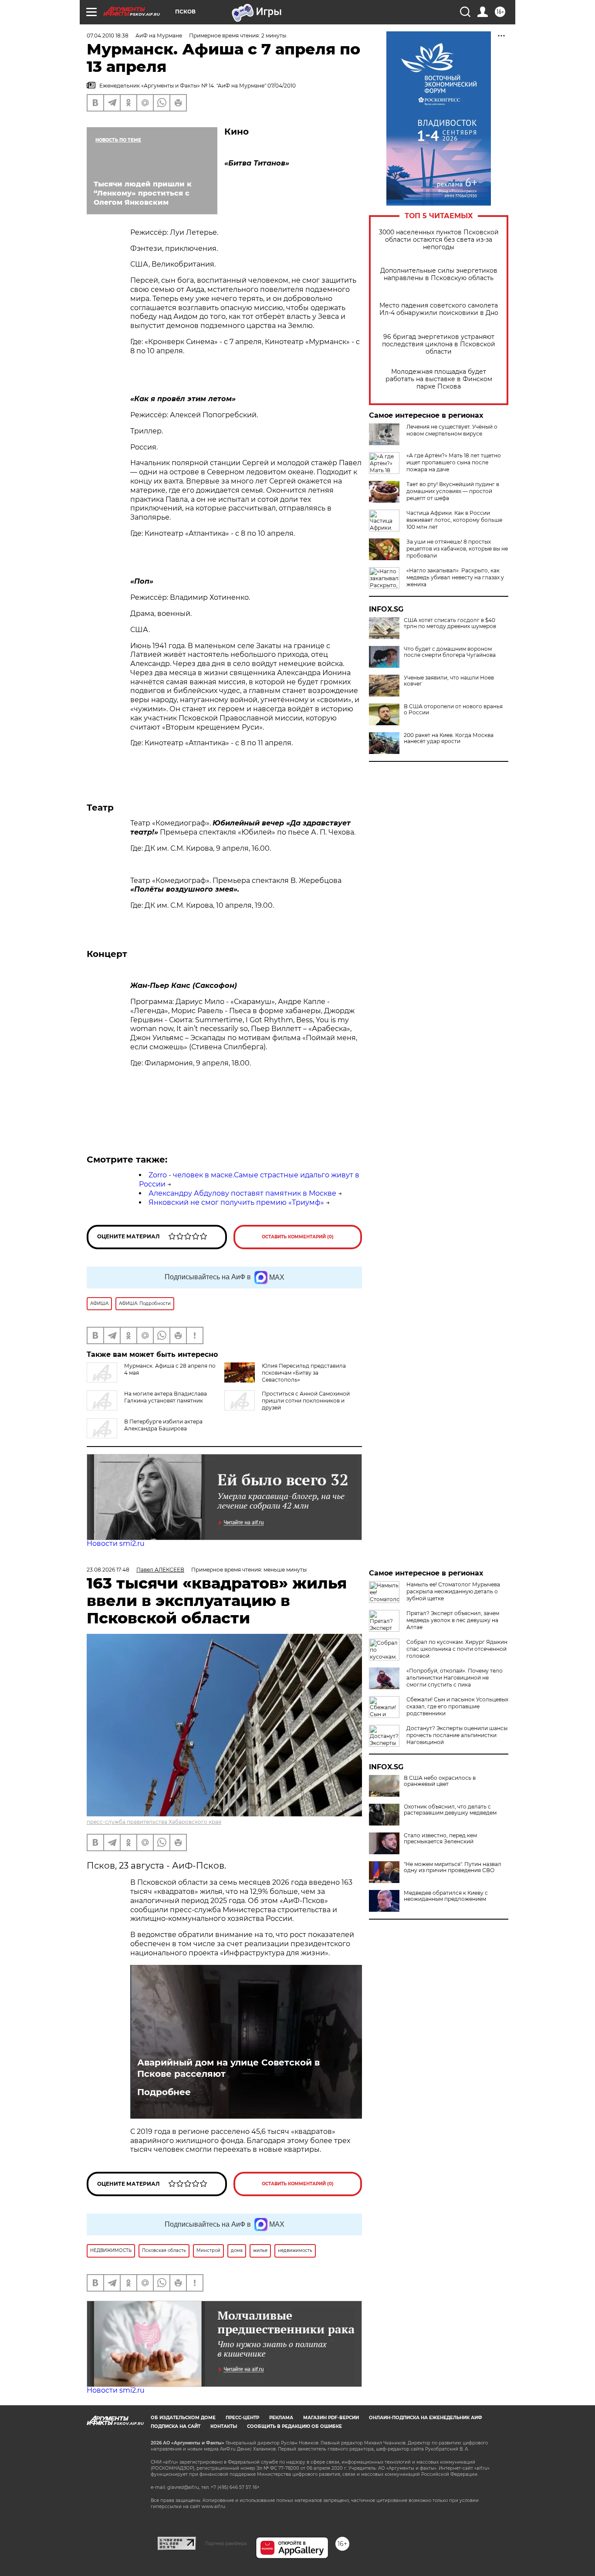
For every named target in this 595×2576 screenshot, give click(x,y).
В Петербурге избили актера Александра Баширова (163, 1425)
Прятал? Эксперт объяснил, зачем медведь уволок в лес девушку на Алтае (453, 1620)
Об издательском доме (183, 2418)
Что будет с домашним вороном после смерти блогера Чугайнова (450, 652)
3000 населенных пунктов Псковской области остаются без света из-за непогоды (439, 240)
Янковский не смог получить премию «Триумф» (236, 1202)
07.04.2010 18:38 (108, 35)
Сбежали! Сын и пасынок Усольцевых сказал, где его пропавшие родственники (457, 1706)
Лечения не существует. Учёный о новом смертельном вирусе (452, 430)
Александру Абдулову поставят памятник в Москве (242, 1193)
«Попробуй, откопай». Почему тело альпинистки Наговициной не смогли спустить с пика (455, 1678)
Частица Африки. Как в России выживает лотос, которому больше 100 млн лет (454, 520)
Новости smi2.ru (116, 1543)
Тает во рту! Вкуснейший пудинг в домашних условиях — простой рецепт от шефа (453, 491)
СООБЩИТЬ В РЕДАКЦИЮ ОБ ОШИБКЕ (294, 2426)
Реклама (281, 2418)
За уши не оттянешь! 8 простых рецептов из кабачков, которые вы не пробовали (457, 549)
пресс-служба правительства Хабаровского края (154, 1822)
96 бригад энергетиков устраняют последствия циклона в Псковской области (439, 344)
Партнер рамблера (226, 2543)
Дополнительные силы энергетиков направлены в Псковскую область (439, 274)
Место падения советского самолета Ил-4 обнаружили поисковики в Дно (439, 309)
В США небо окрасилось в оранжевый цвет (440, 1781)
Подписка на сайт (176, 2426)
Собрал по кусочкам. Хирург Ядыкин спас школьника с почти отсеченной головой (457, 1649)
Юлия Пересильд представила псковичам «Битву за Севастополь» (304, 1373)
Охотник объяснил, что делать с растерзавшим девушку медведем (450, 1810)
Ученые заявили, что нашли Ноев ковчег (449, 681)
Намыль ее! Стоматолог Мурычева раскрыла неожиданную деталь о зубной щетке (453, 1591)
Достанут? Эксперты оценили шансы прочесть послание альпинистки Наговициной (457, 1735)
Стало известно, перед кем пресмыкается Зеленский (440, 1839)
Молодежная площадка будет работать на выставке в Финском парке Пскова (439, 379)
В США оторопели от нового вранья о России (453, 710)
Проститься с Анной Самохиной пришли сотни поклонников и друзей (306, 1401)
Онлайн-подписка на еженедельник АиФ (426, 2418)
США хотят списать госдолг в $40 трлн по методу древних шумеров (450, 623)
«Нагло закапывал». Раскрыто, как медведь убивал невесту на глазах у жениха (455, 577)
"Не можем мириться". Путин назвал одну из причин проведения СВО (453, 1867)
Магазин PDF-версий (331, 2418)
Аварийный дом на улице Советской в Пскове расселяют (228, 2068)
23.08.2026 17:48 (108, 1570)
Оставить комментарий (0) (298, 1237)
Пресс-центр (242, 2418)
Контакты (224, 2426)
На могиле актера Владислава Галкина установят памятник (166, 1397)
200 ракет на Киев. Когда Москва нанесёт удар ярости (449, 738)
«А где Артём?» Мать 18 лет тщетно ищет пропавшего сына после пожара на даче (454, 462)
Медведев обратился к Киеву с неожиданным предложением (446, 1896)
